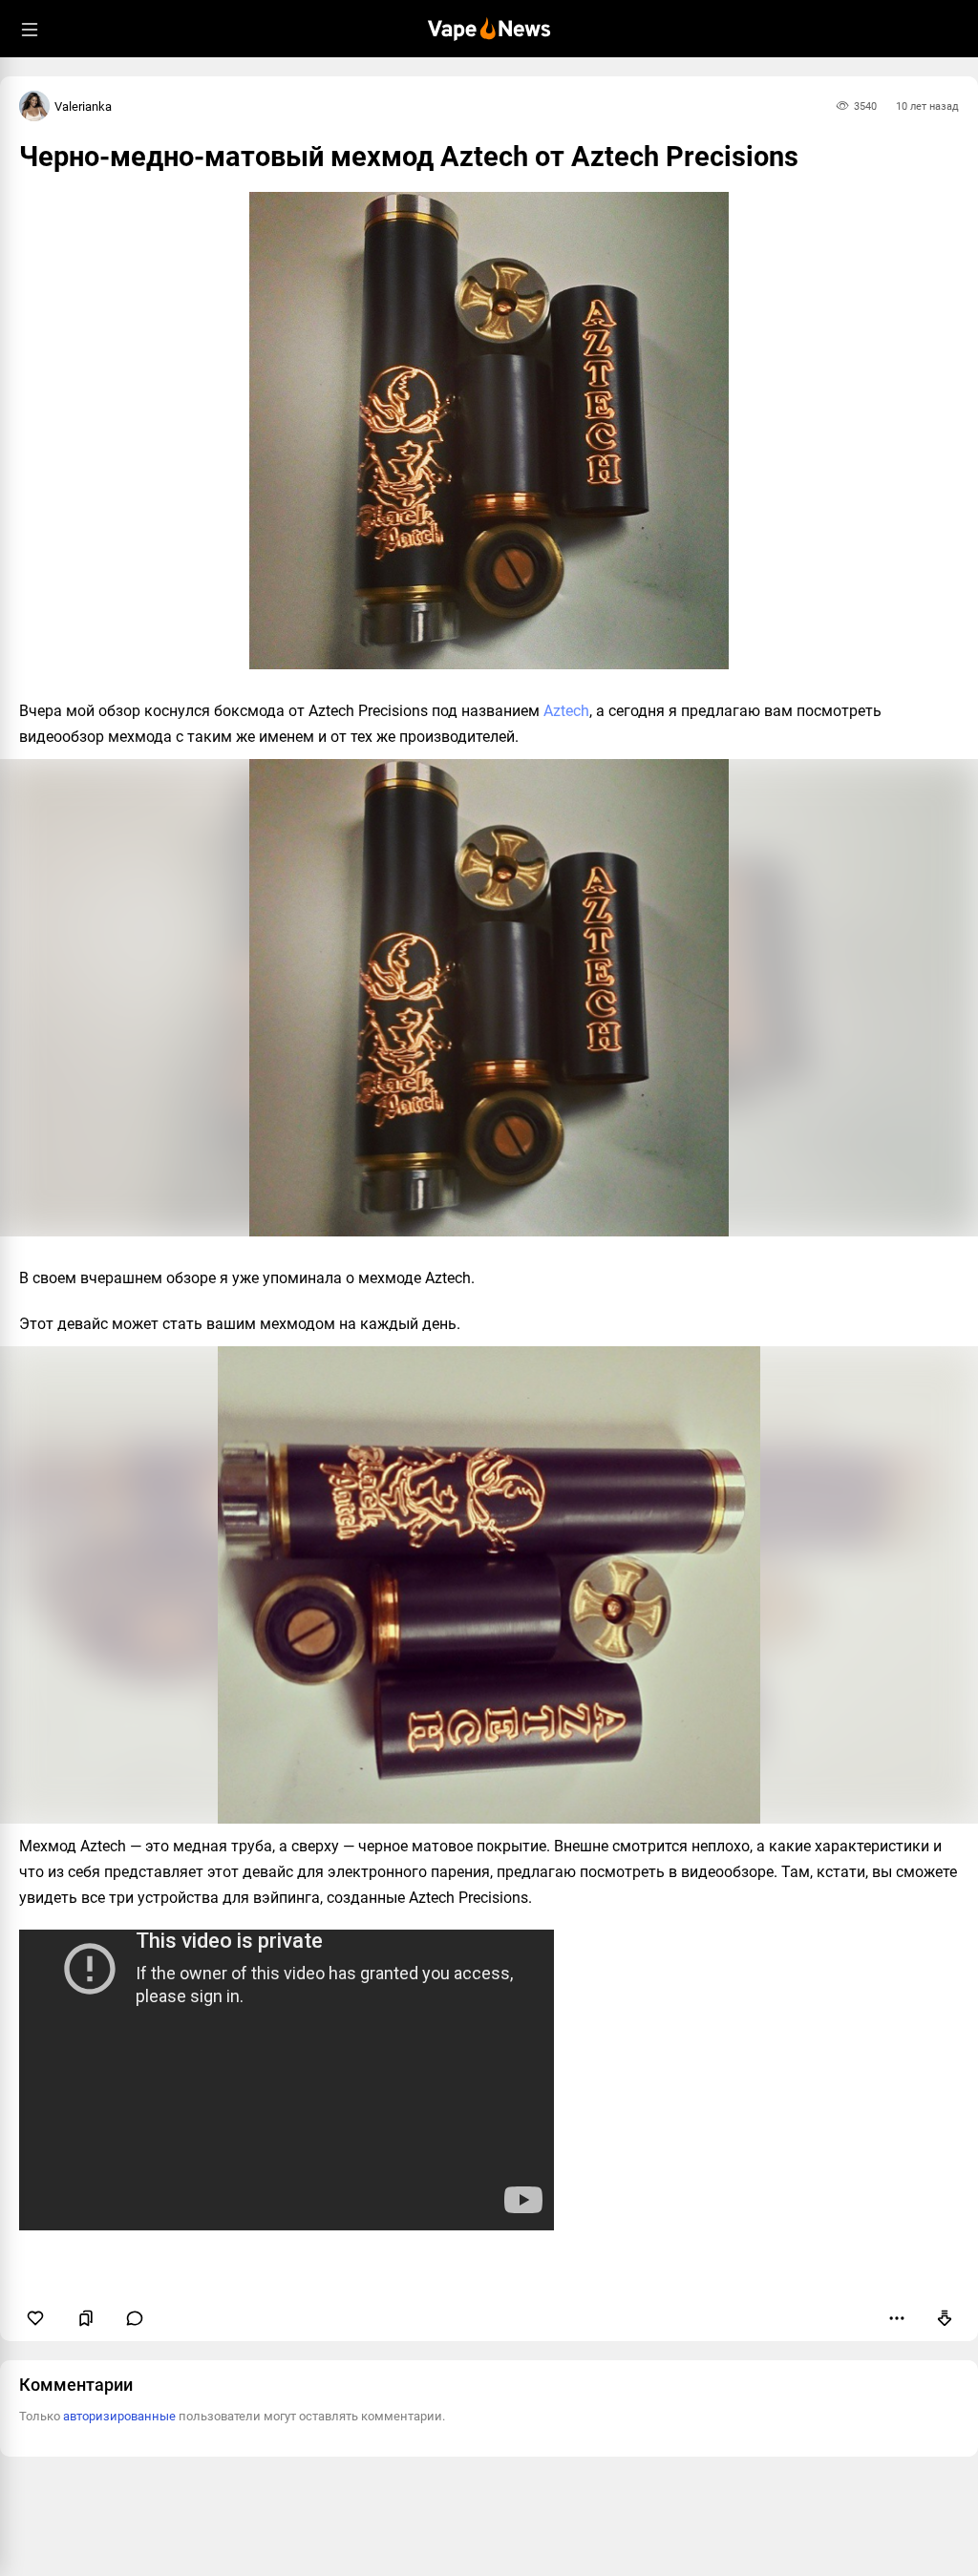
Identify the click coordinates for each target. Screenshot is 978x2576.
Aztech (566, 711)
